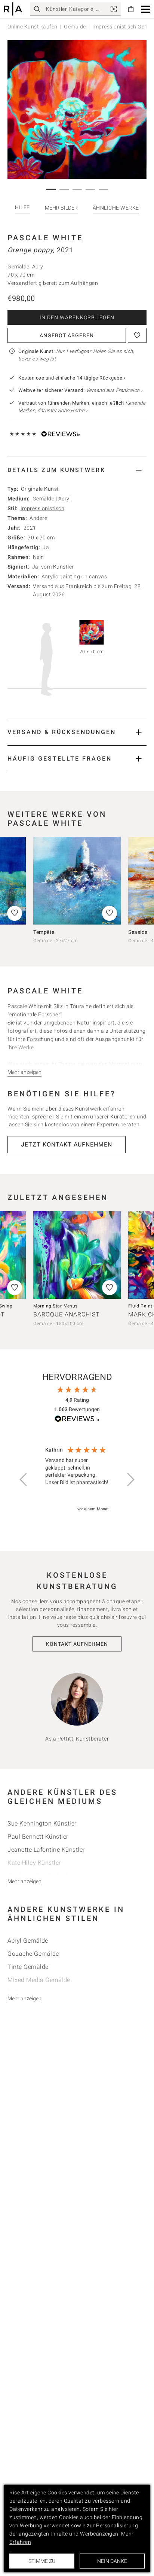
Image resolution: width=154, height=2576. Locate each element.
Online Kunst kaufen (33, 27)
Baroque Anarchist (67, 1314)
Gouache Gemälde (33, 1954)
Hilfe (22, 207)
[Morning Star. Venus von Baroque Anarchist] (77, 1255)
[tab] (77, 470)
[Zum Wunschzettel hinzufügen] (137, 335)
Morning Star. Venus (56, 1306)
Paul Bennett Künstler (38, 1837)
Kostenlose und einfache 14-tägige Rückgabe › (72, 378)
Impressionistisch (43, 508)
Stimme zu (42, 2561)
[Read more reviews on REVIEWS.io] (77, 1420)
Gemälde (75, 27)
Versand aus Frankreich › (114, 390)
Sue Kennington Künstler (42, 1823)
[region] (77, 1480)
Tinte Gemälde (28, 1967)
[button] (146, 9)
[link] (114, 9)
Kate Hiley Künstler (34, 1863)
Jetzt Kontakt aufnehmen (67, 1144)
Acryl (65, 499)
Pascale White (45, 238)
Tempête (44, 932)
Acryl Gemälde (28, 1941)
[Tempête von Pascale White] (77, 881)
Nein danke (112, 2561)
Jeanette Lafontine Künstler (46, 1850)
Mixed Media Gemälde (39, 1980)
